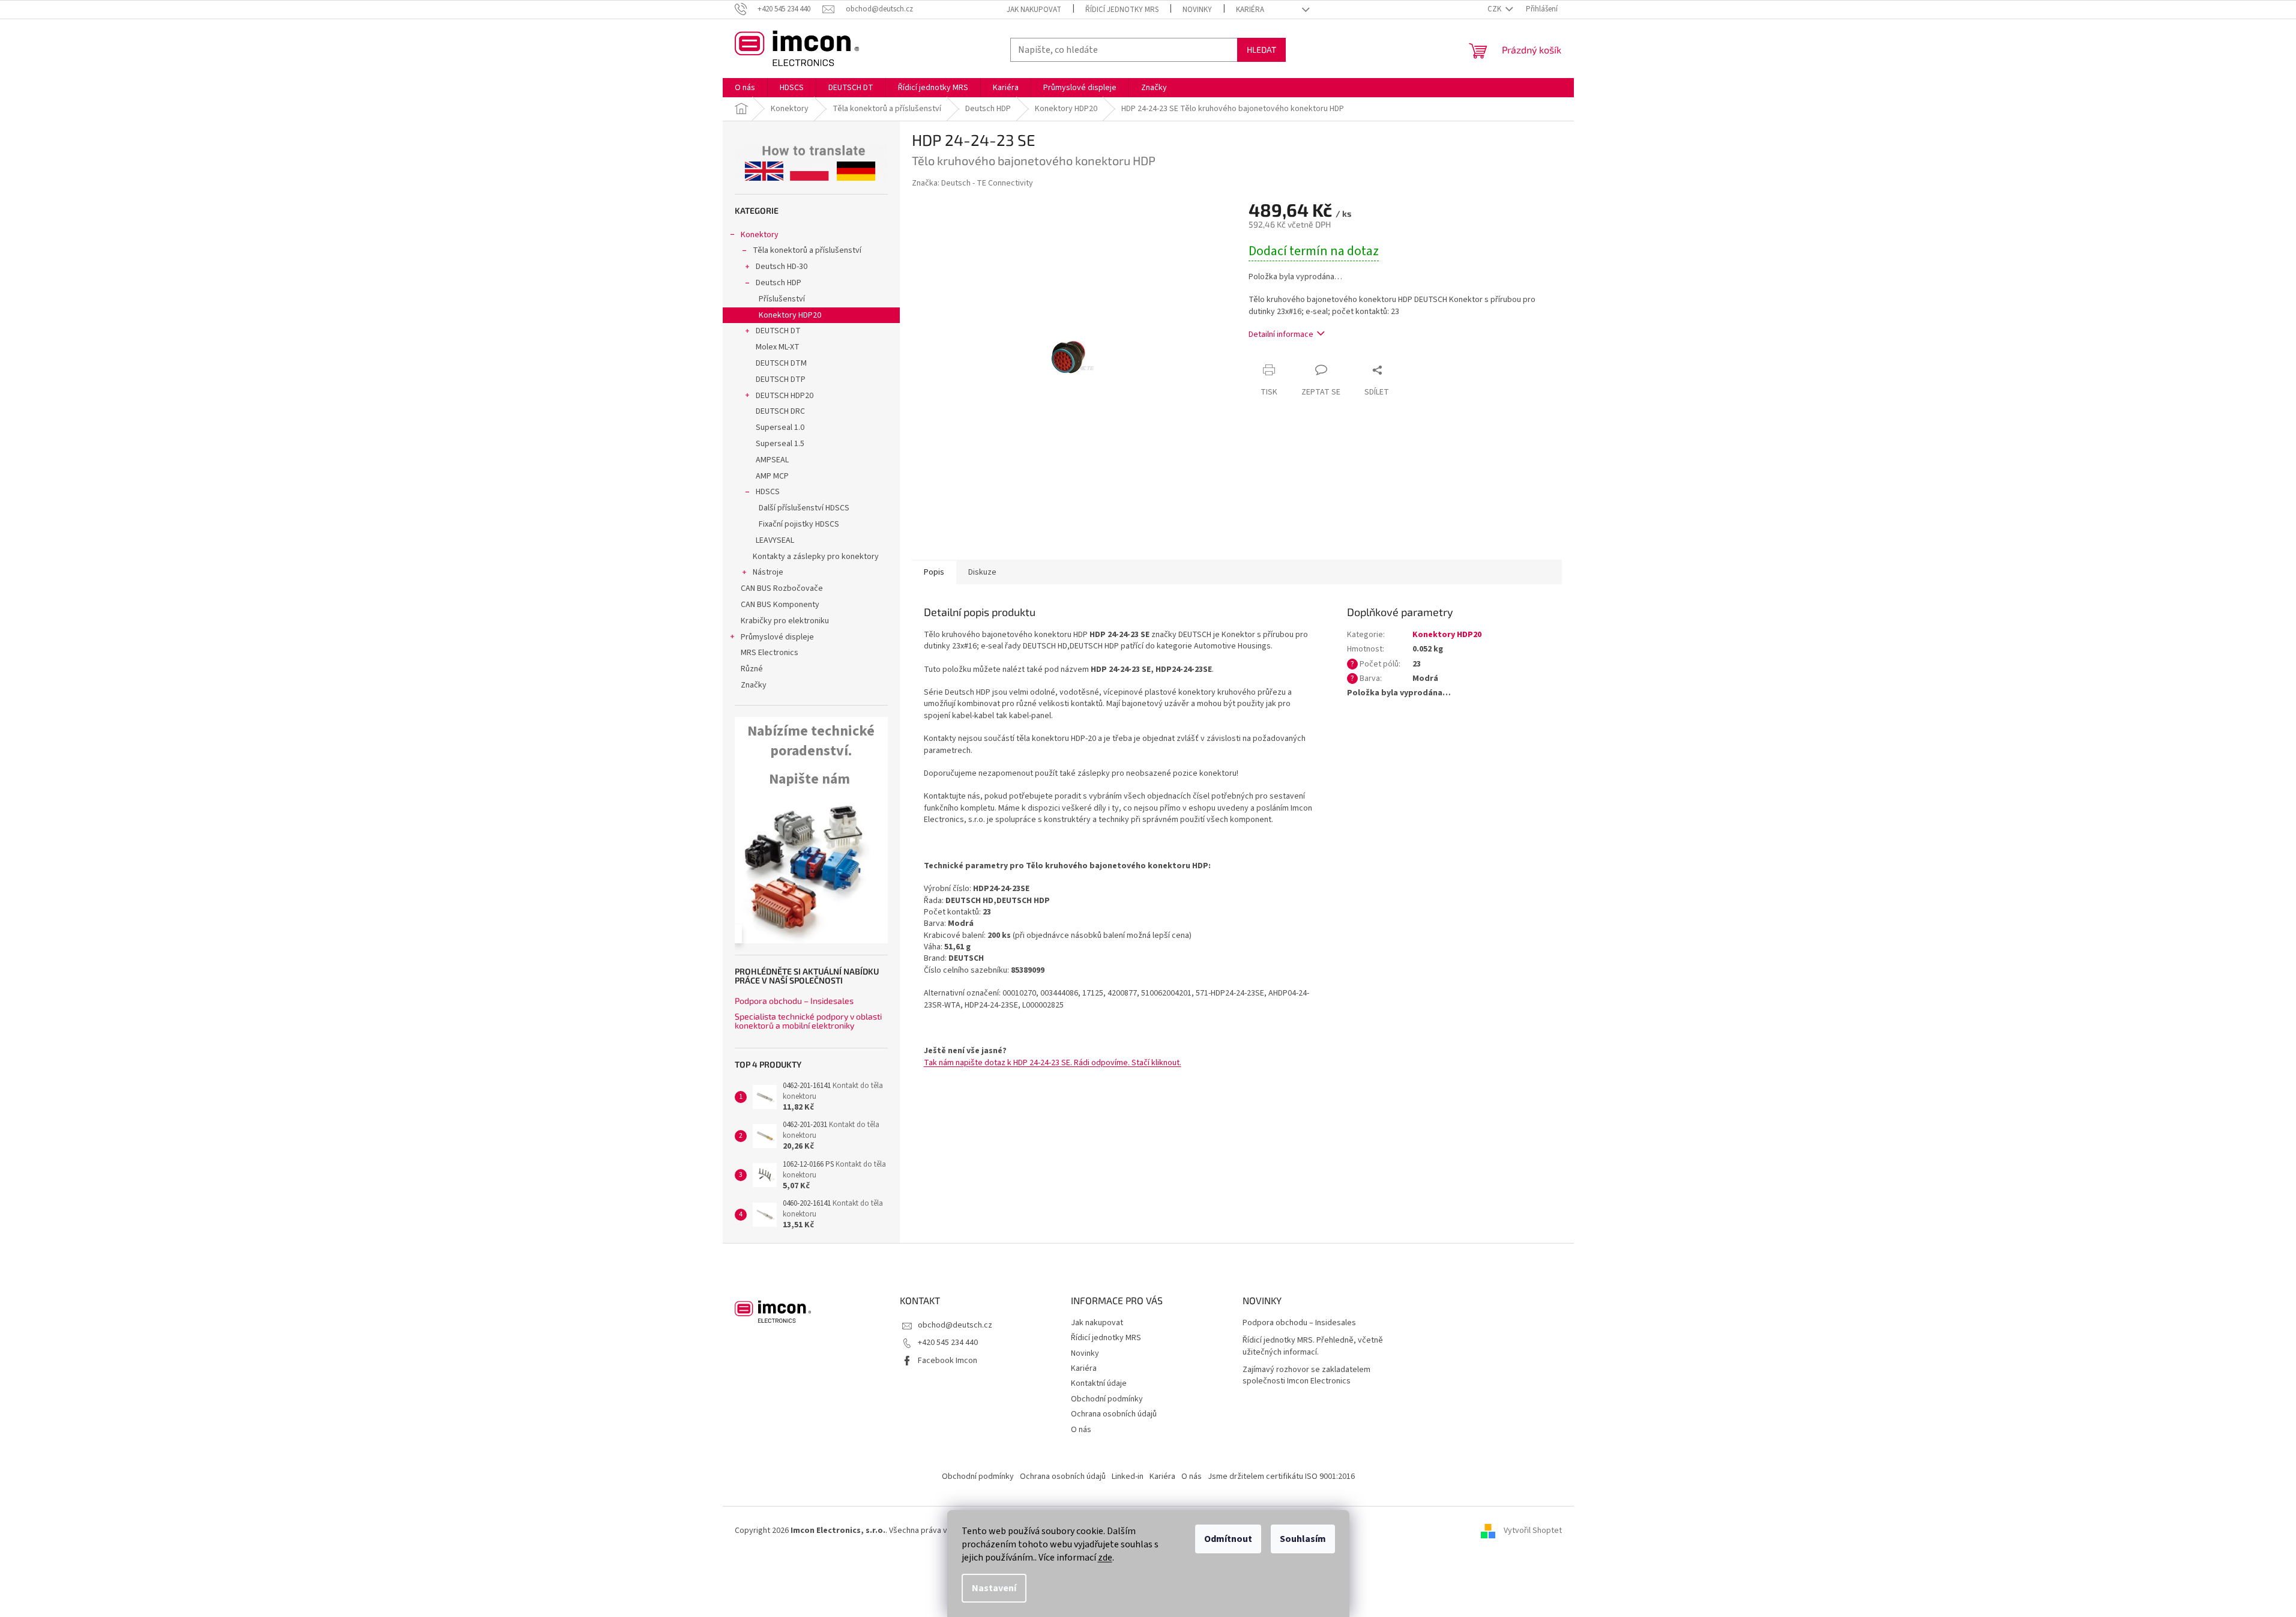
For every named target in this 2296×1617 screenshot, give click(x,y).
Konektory (760, 235)
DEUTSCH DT (778, 331)
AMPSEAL (772, 460)
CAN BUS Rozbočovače (782, 588)
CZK (1495, 9)
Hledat (1261, 50)
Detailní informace (1281, 334)
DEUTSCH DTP (781, 379)
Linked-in (1128, 1476)
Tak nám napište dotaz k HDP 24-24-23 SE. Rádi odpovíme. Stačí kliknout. (1053, 1063)
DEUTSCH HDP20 (785, 396)
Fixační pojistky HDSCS (799, 524)
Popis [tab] (934, 572)
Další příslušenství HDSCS (804, 508)
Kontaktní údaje (1099, 1383)
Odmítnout (1228, 1539)
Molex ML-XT (778, 347)
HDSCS (768, 492)
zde (1105, 1558)
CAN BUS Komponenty (780, 605)
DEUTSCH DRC (780, 411)
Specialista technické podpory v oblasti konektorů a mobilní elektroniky (808, 1021)
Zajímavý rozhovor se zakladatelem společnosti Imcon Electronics (1306, 1376)
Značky (754, 685)
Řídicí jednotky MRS (1122, 10)
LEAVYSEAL (775, 540)
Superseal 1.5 (780, 444)
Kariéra (1250, 10)
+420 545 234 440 (948, 1343)
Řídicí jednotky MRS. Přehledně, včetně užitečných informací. (1313, 1346)
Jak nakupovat (1034, 10)
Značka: (972, 183)
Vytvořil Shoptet (1533, 1531)
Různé (752, 669)
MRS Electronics (770, 653)
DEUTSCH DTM (781, 363)
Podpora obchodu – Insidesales (794, 1001)
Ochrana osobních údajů (1114, 1414)
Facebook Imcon (948, 1361)
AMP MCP (772, 476)
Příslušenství (782, 299)
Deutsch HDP (779, 283)
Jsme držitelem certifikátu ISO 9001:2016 (1281, 1476)
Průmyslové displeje (777, 637)
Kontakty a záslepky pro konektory (816, 557)
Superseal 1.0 (780, 428)
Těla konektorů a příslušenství (807, 250)
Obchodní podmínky (1107, 1399)
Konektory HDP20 (790, 315)
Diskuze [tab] (982, 572)
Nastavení (994, 1588)
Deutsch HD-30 (782, 267)
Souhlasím (1303, 1539)
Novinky (1197, 10)
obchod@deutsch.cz (955, 1325)
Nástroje (768, 572)
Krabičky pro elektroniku (785, 621)
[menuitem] (745, 88)
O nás (1081, 1430)
